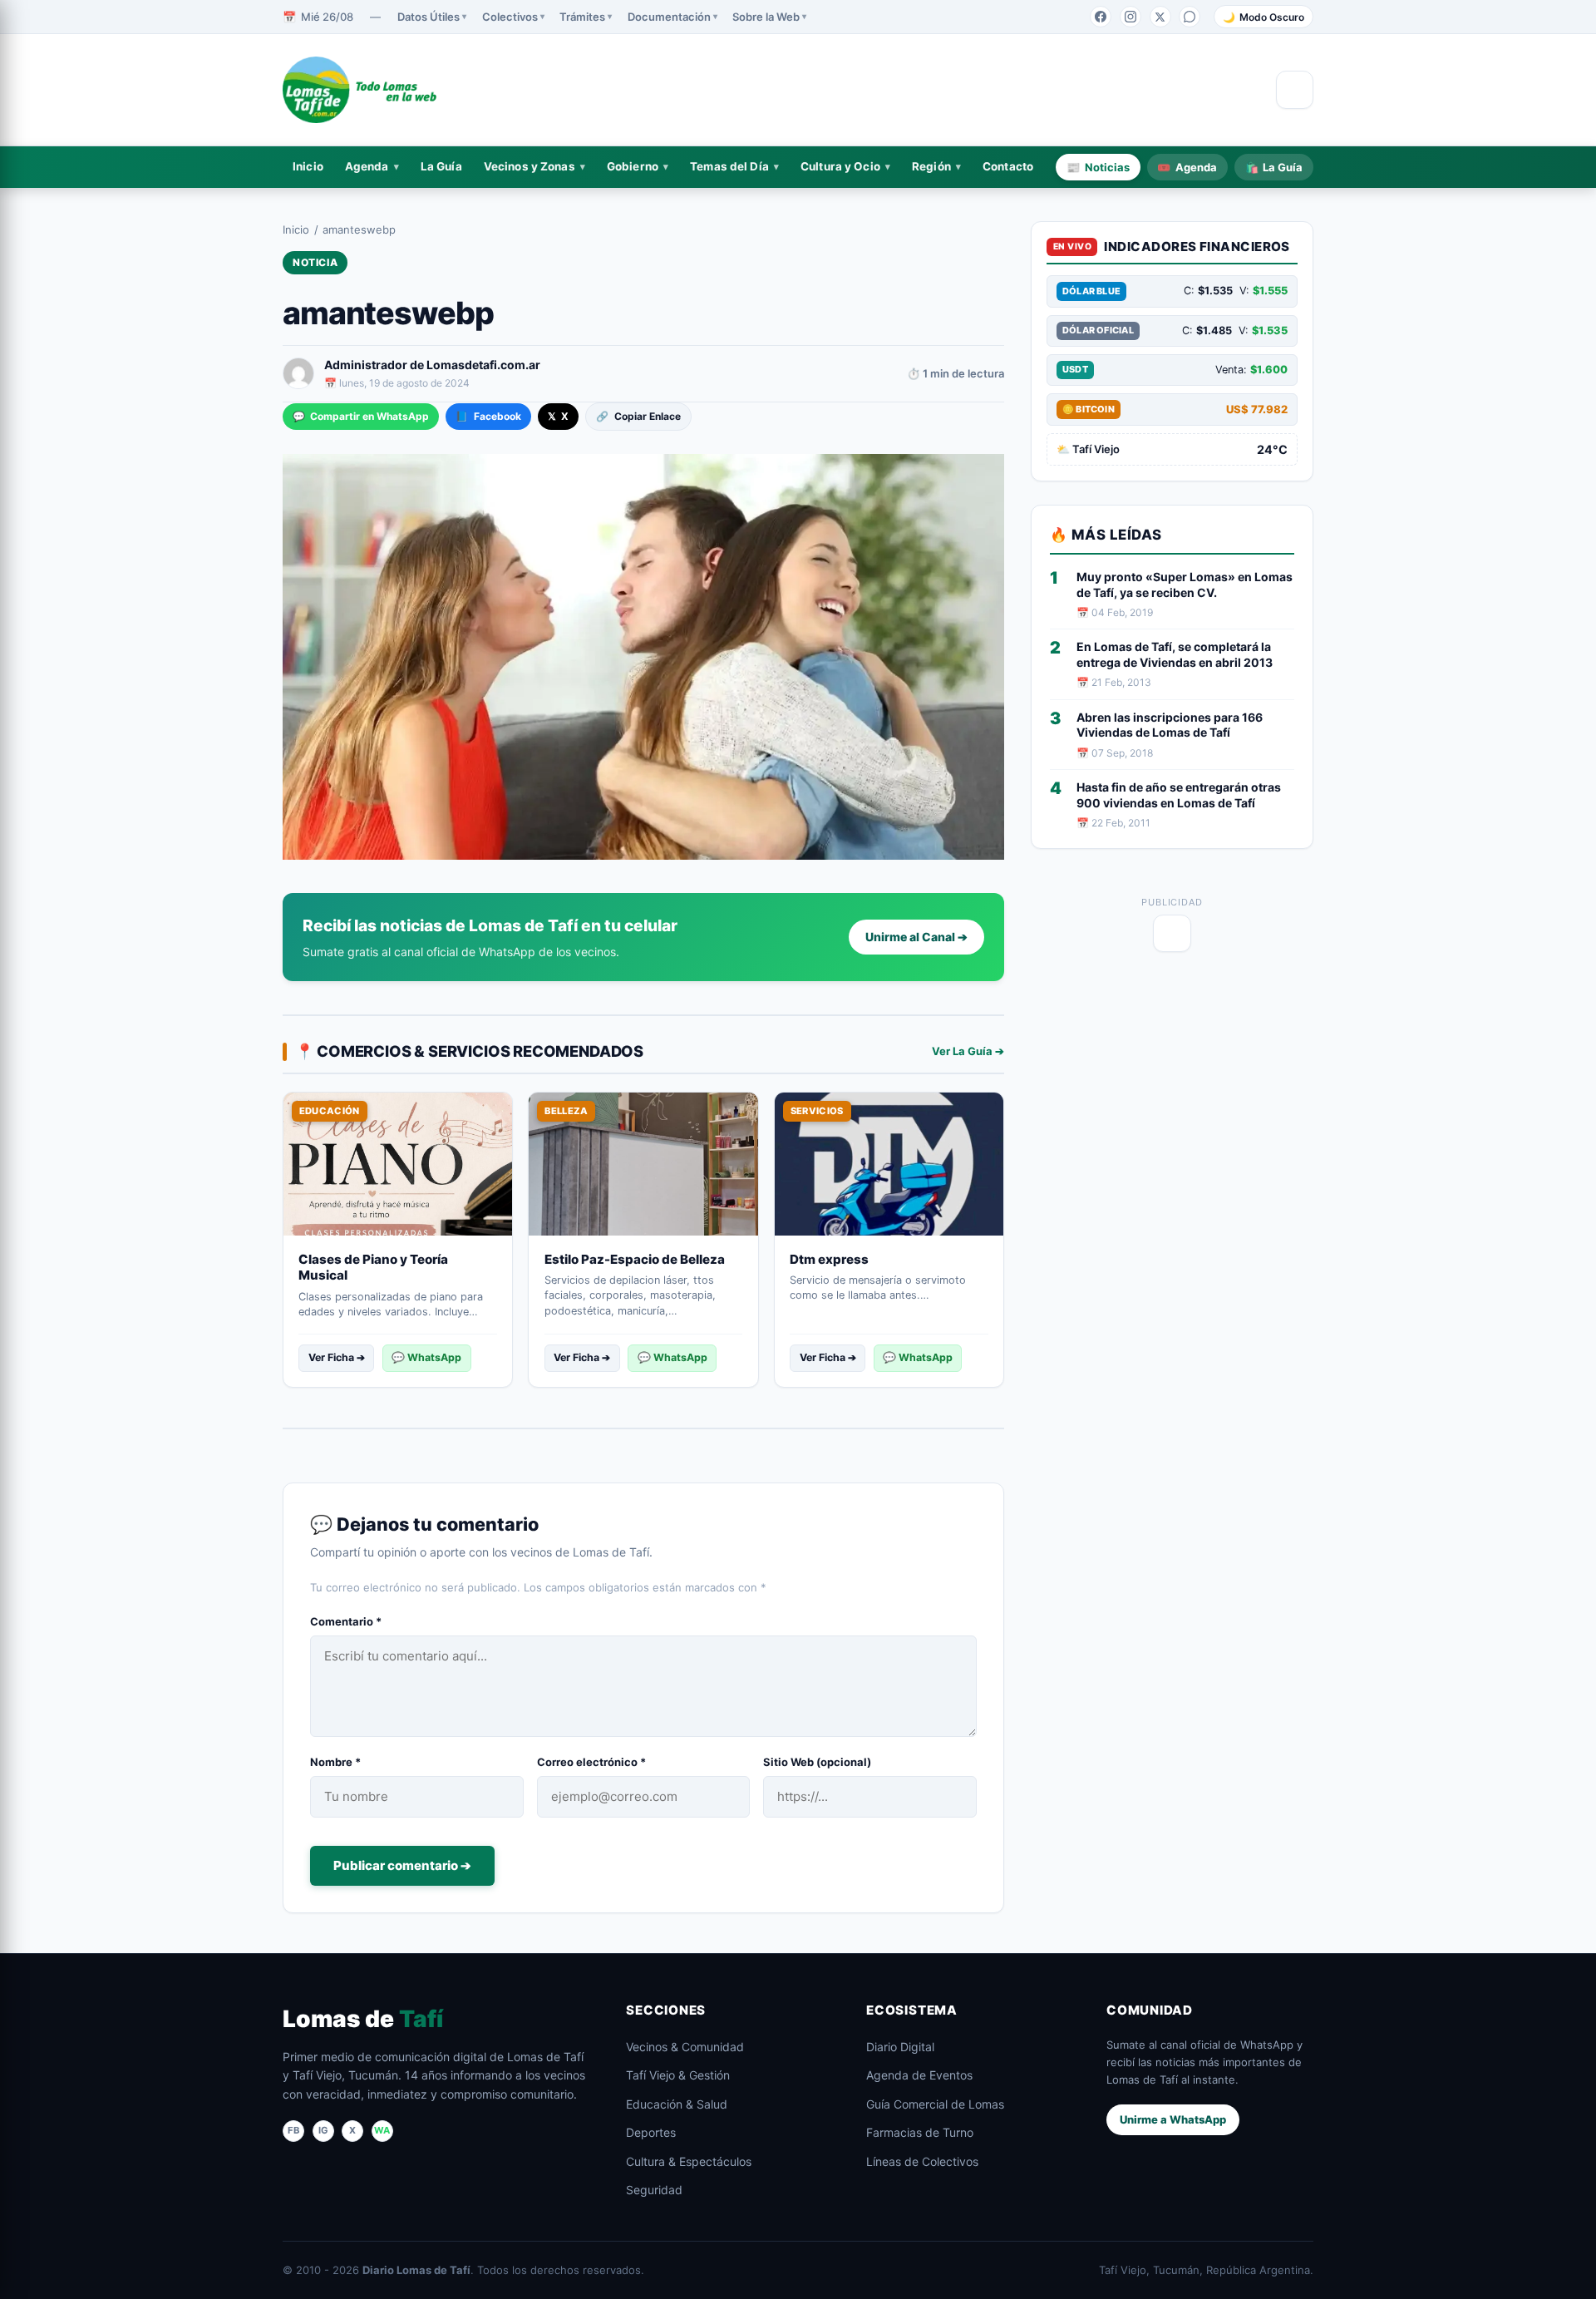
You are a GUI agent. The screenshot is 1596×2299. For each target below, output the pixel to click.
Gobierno (633, 166)
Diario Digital (900, 2047)
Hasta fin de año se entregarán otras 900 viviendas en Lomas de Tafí (1179, 795)
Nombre (335, 1762)
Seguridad (654, 2190)
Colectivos (510, 17)
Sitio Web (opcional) (817, 1762)
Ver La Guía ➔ (968, 1051)
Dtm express (829, 1259)
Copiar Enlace (638, 416)
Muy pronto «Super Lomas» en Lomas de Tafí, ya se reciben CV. (1185, 585)
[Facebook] (1101, 17)
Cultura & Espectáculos (689, 2161)
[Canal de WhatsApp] (1190, 17)
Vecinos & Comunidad (685, 2047)
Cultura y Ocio (840, 166)
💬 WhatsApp (426, 1357)
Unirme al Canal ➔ (916, 937)
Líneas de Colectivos (922, 2161)
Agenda (367, 166)
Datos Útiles (429, 17)
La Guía (441, 166)
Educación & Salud (677, 2104)
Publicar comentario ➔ (402, 1865)
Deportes (651, 2132)
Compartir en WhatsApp (361, 416)
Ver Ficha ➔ (337, 1357)
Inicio (308, 166)
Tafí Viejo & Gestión (678, 2075)
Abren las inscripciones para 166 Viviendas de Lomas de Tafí (1170, 725)
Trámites (582, 17)
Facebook (488, 416)
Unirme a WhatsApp (1173, 2119)
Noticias (1098, 166)
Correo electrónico (591, 1762)
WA (382, 2130)
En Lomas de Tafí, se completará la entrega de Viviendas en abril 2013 (1175, 654)
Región (931, 166)
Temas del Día (729, 166)
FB (293, 2130)
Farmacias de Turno (920, 2132)
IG (323, 2130)
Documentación (669, 17)
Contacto (1008, 166)
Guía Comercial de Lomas (935, 2104)
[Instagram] (1130, 17)
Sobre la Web (766, 17)
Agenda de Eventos (919, 2075)
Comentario (346, 1621)
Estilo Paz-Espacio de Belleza (635, 1259)
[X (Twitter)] (1160, 17)
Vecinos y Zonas (530, 166)
